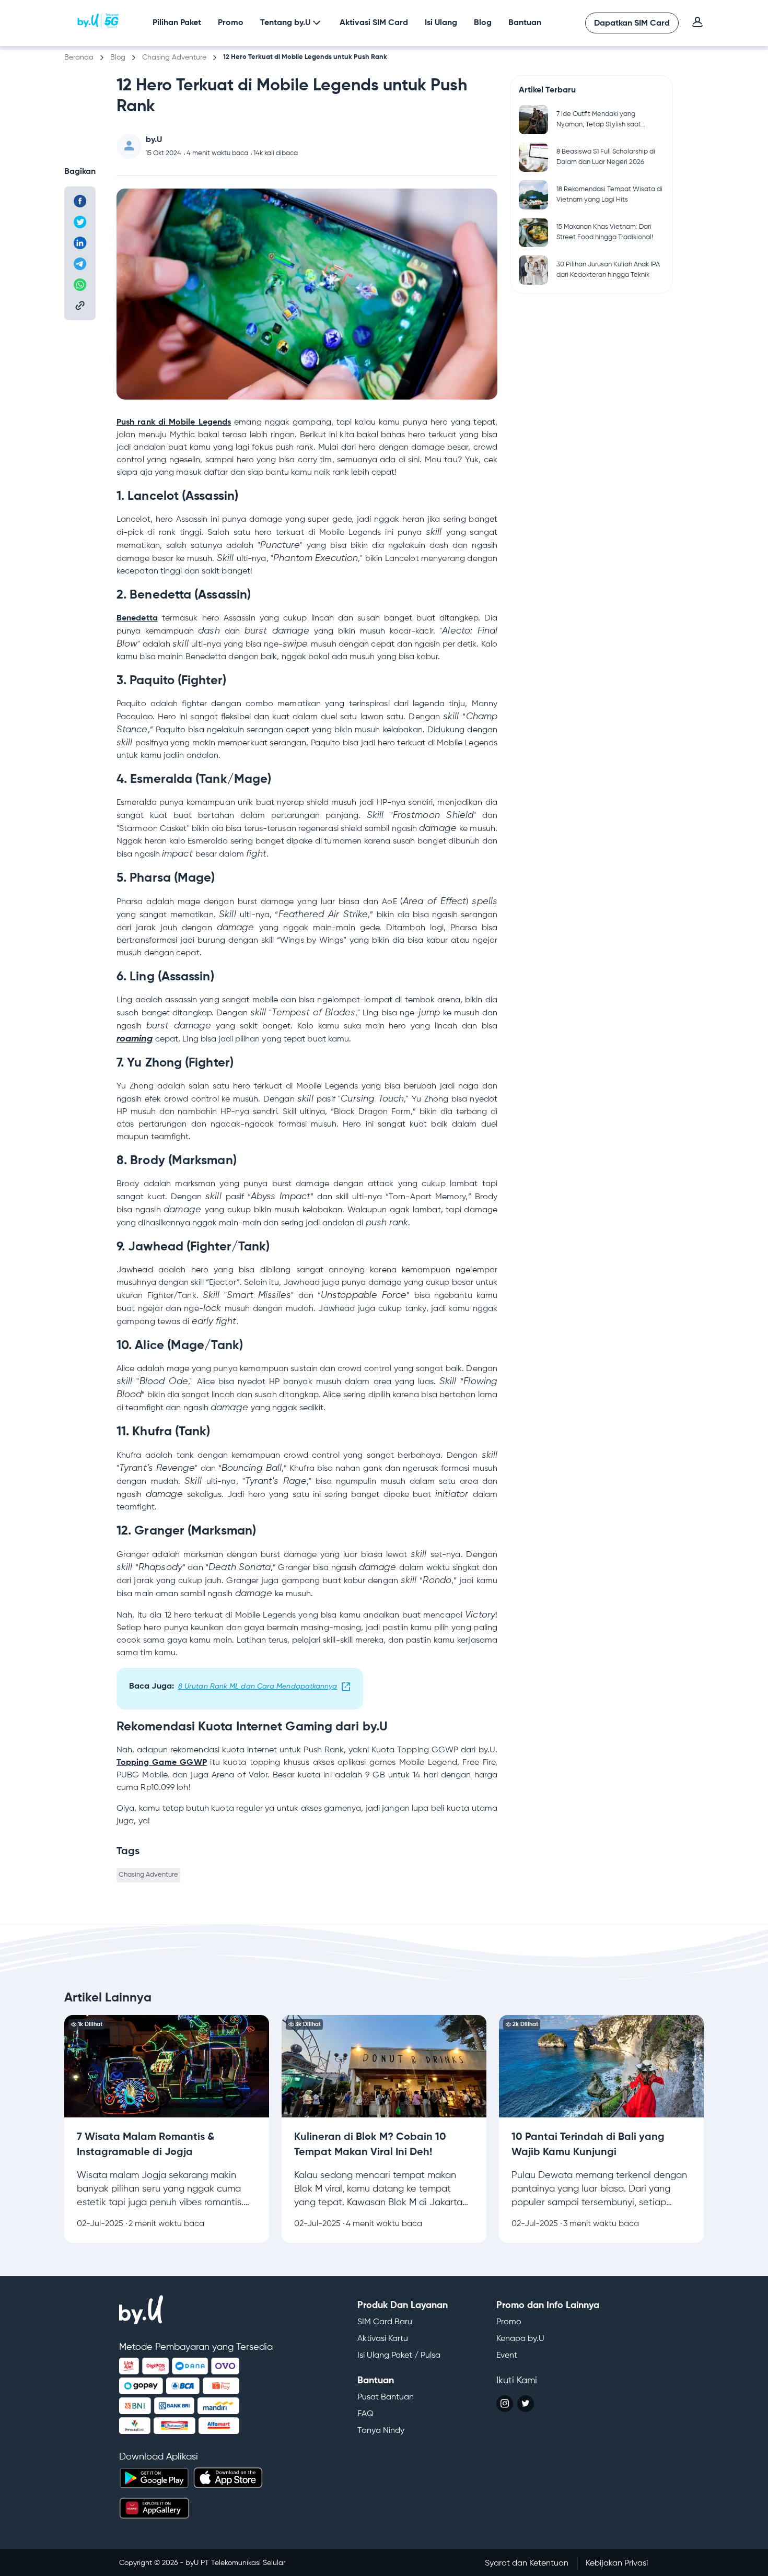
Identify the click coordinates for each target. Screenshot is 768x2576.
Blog (483, 23)
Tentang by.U (285, 23)
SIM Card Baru (385, 2322)
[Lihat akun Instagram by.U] (505, 2404)
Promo (231, 23)
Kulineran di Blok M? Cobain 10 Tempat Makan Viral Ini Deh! (383, 2028)
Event (507, 2356)
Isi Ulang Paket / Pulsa (399, 2356)
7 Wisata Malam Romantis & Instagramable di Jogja (164, 2021)
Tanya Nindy (381, 2431)
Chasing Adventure (174, 57)
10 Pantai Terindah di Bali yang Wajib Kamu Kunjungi (597, 2021)
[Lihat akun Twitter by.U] (526, 2404)
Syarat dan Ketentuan (527, 2563)
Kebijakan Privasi (617, 2563)
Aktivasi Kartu (383, 2339)
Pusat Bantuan (386, 2397)
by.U (98, 21)
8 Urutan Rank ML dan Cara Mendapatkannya (258, 1687)
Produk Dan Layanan (403, 2305)
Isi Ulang (441, 23)
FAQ (365, 2414)
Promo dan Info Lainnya (548, 2305)
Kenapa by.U (520, 2339)
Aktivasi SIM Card (374, 23)
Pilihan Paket (177, 23)
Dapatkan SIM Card (632, 24)
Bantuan (525, 23)
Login (697, 22)
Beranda (79, 57)
